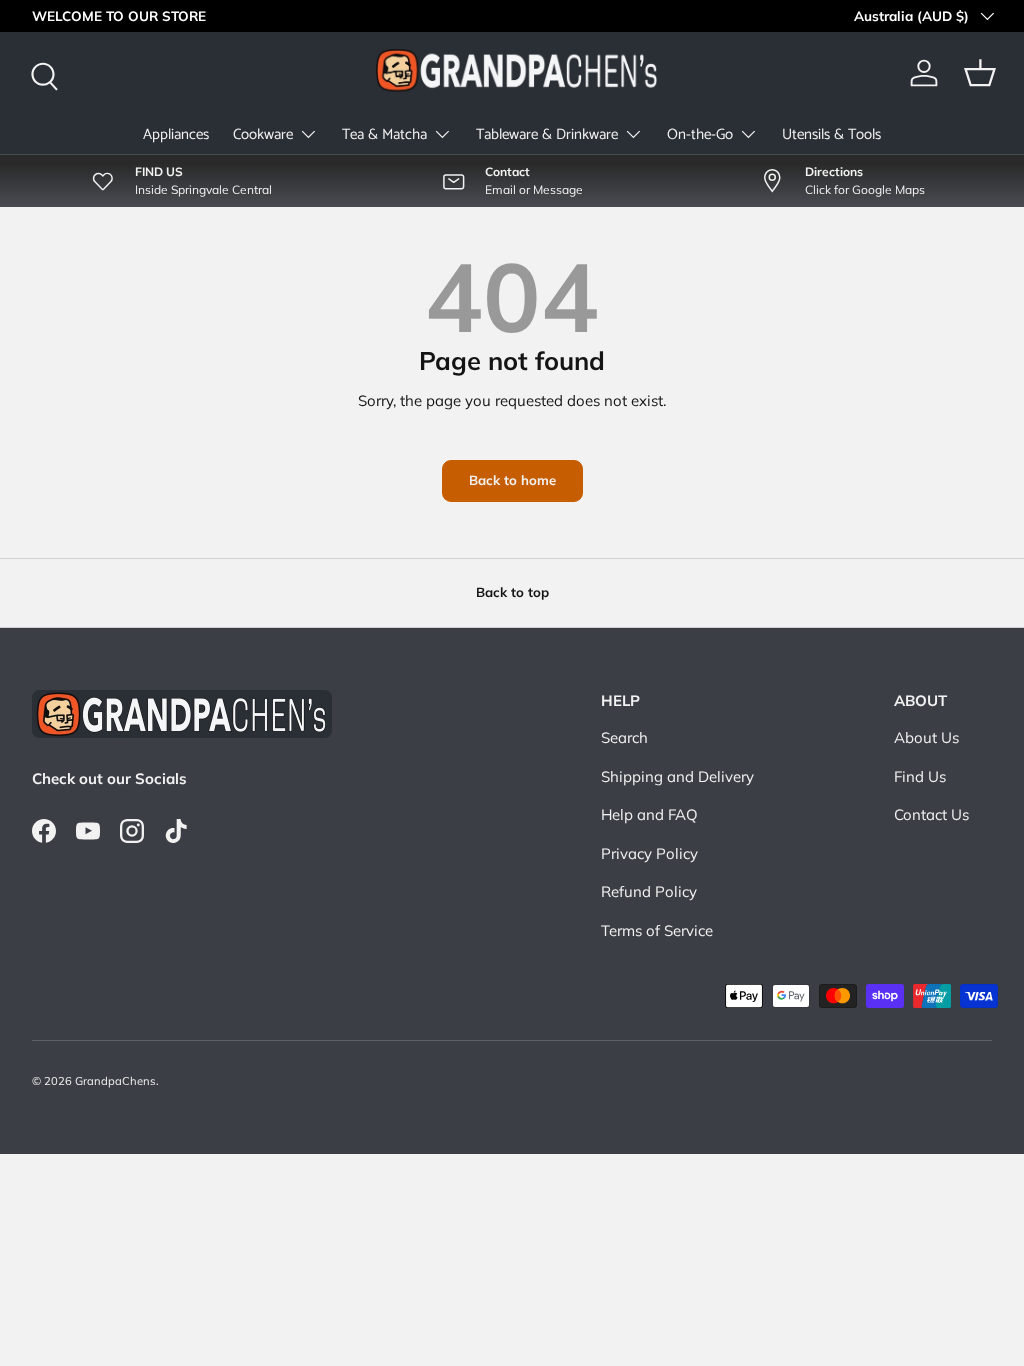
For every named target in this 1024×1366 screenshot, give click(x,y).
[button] (980, 73)
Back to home (512, 480)
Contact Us (931, 814)
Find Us (920, 776)
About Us (926, 737)
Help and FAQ (649, 814)
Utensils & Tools (831, 134)
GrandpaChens (115, 1081)
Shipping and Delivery (677, 776)
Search (624, 737)
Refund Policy (649, 891)
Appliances (176, 134)
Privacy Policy (649, 853)
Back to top (512, 592)
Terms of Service (657, 930)
